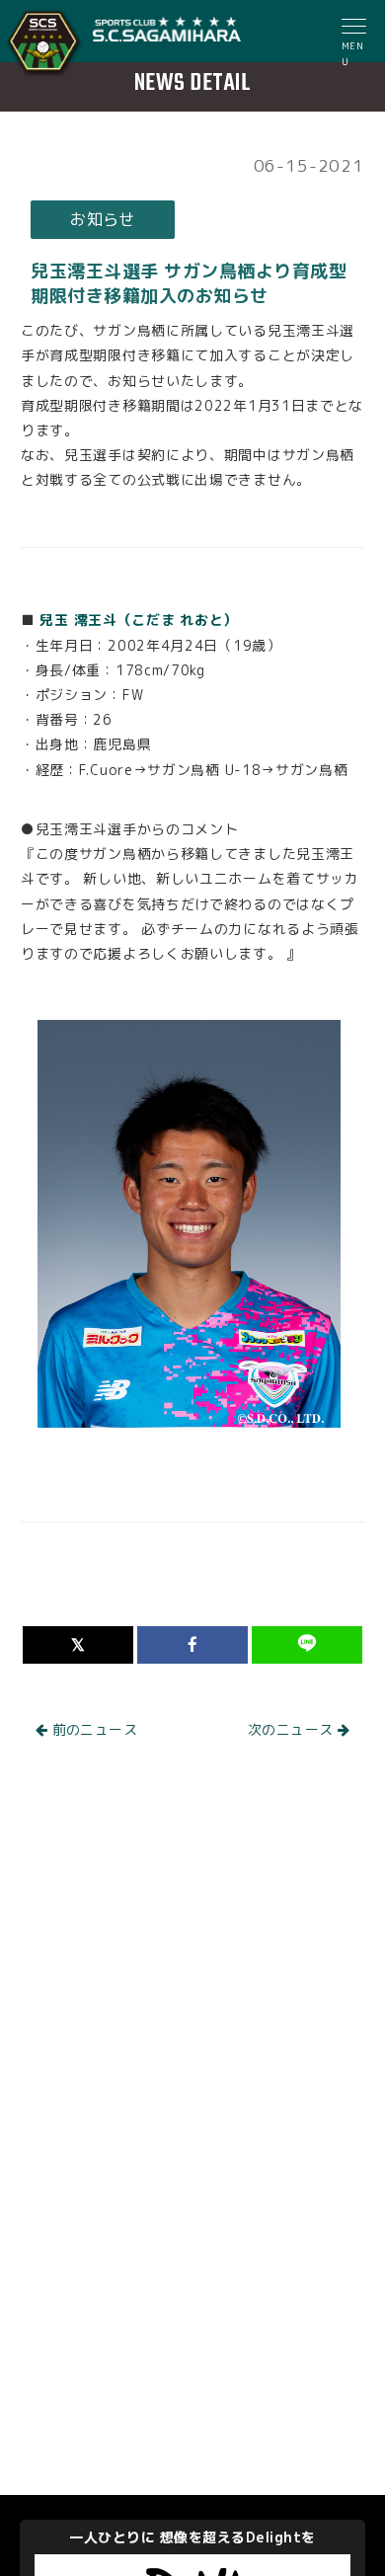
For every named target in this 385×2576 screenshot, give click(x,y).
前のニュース (92, 1729)
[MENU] (355, 29)
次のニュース (293, 1729)
